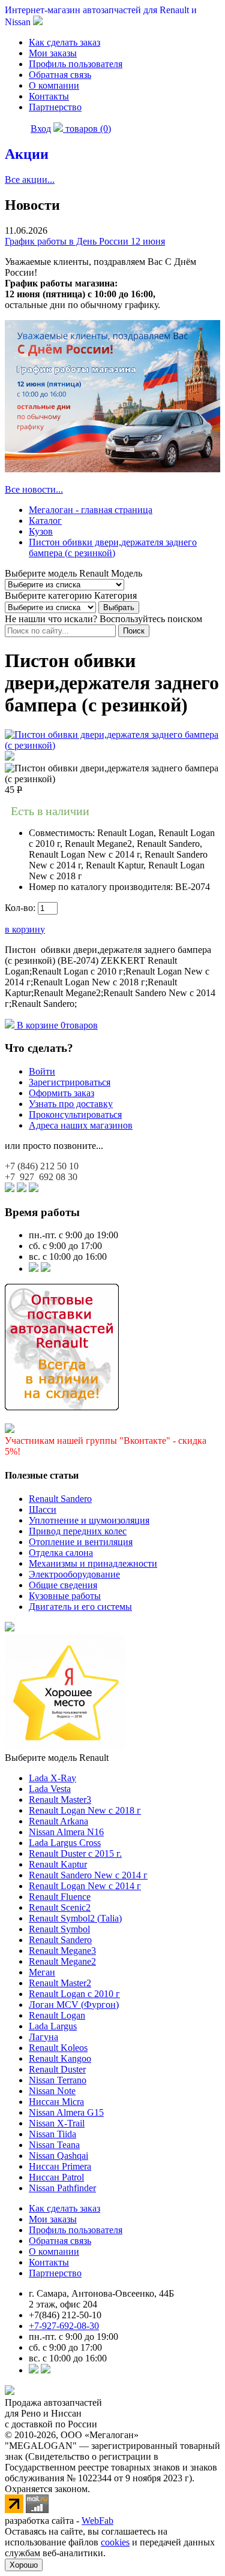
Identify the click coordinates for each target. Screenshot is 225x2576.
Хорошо (24, 2565)
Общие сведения (63, 1585)
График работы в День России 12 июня (85, 241)
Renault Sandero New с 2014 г (88, 1875)
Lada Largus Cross (65, 1843)
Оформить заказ (61, 1093)
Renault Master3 (60, 1800)
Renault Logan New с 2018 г (85, 1810)
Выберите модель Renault (57, 1758)
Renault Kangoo (60, 2058)
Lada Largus (53, 2026)
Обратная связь (60, 75)
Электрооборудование (74, 1574)
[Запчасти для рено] (46, 1269)
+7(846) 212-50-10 (65, 2315)
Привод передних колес (78, 1531)
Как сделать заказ (64, 42)
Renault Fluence (60, 1897)
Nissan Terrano (58, 2080)
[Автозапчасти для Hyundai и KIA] (10, 1628)
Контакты (49, 96)
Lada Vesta (50, 1789)
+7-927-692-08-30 (64, 2326)
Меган (42, 1972)
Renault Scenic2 (60, 1907)
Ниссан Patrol (56, 2177)
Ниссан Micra (56, 2102)
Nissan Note (52, 2091)
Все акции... (30, 180)
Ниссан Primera (60, 2166)
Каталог (45, 521)
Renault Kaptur (58, 1864)
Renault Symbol (59, 1929)
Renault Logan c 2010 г (74, 1994)
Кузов (41, 531)
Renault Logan (57, 2015)
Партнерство (55, 107)
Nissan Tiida (52, 2134)
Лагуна (43, 2037)
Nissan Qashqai (58, 2156)
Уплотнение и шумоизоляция (89, 1520)
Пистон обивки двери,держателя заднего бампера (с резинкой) (113, 548)
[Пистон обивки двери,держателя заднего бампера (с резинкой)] (112, 745)
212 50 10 (42, 1166)
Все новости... (34, 489)
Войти (42, 1071)
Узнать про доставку (71, 1104)
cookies (115, 2542)
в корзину (25, 929)
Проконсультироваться (75, 1114)
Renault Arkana (58, 1821)
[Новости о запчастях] (34, 1269)
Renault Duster (57, 2069)
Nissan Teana (54, 2145)
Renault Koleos (58, 2048)
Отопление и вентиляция (81, 1542)
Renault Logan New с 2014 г (85, 1886)
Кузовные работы (65, 1596)
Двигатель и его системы (80, 1607)
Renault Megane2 (62, 1961)
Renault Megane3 (62, 1951)
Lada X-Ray (52, 1778)
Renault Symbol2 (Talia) (75, 1918)
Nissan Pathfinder (62, 2188)
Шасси (43, 1509)
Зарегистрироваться (70, 1082)
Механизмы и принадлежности (93, 1563)
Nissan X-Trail (57, 2123)
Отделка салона (61, 1553)
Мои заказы (53, 53)
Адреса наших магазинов (81, 1125)
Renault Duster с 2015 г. (75, 1853)
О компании (54, 85)
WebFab (97, 2521)
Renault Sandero (60, 1499)
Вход (41, 129)
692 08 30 (41, 1177)
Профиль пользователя (76, 64)
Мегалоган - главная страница (91, 510)
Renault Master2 (60, 1983)
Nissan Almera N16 (66, 1832)
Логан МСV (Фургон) (74, 2005)
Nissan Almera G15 (66, 2112)
